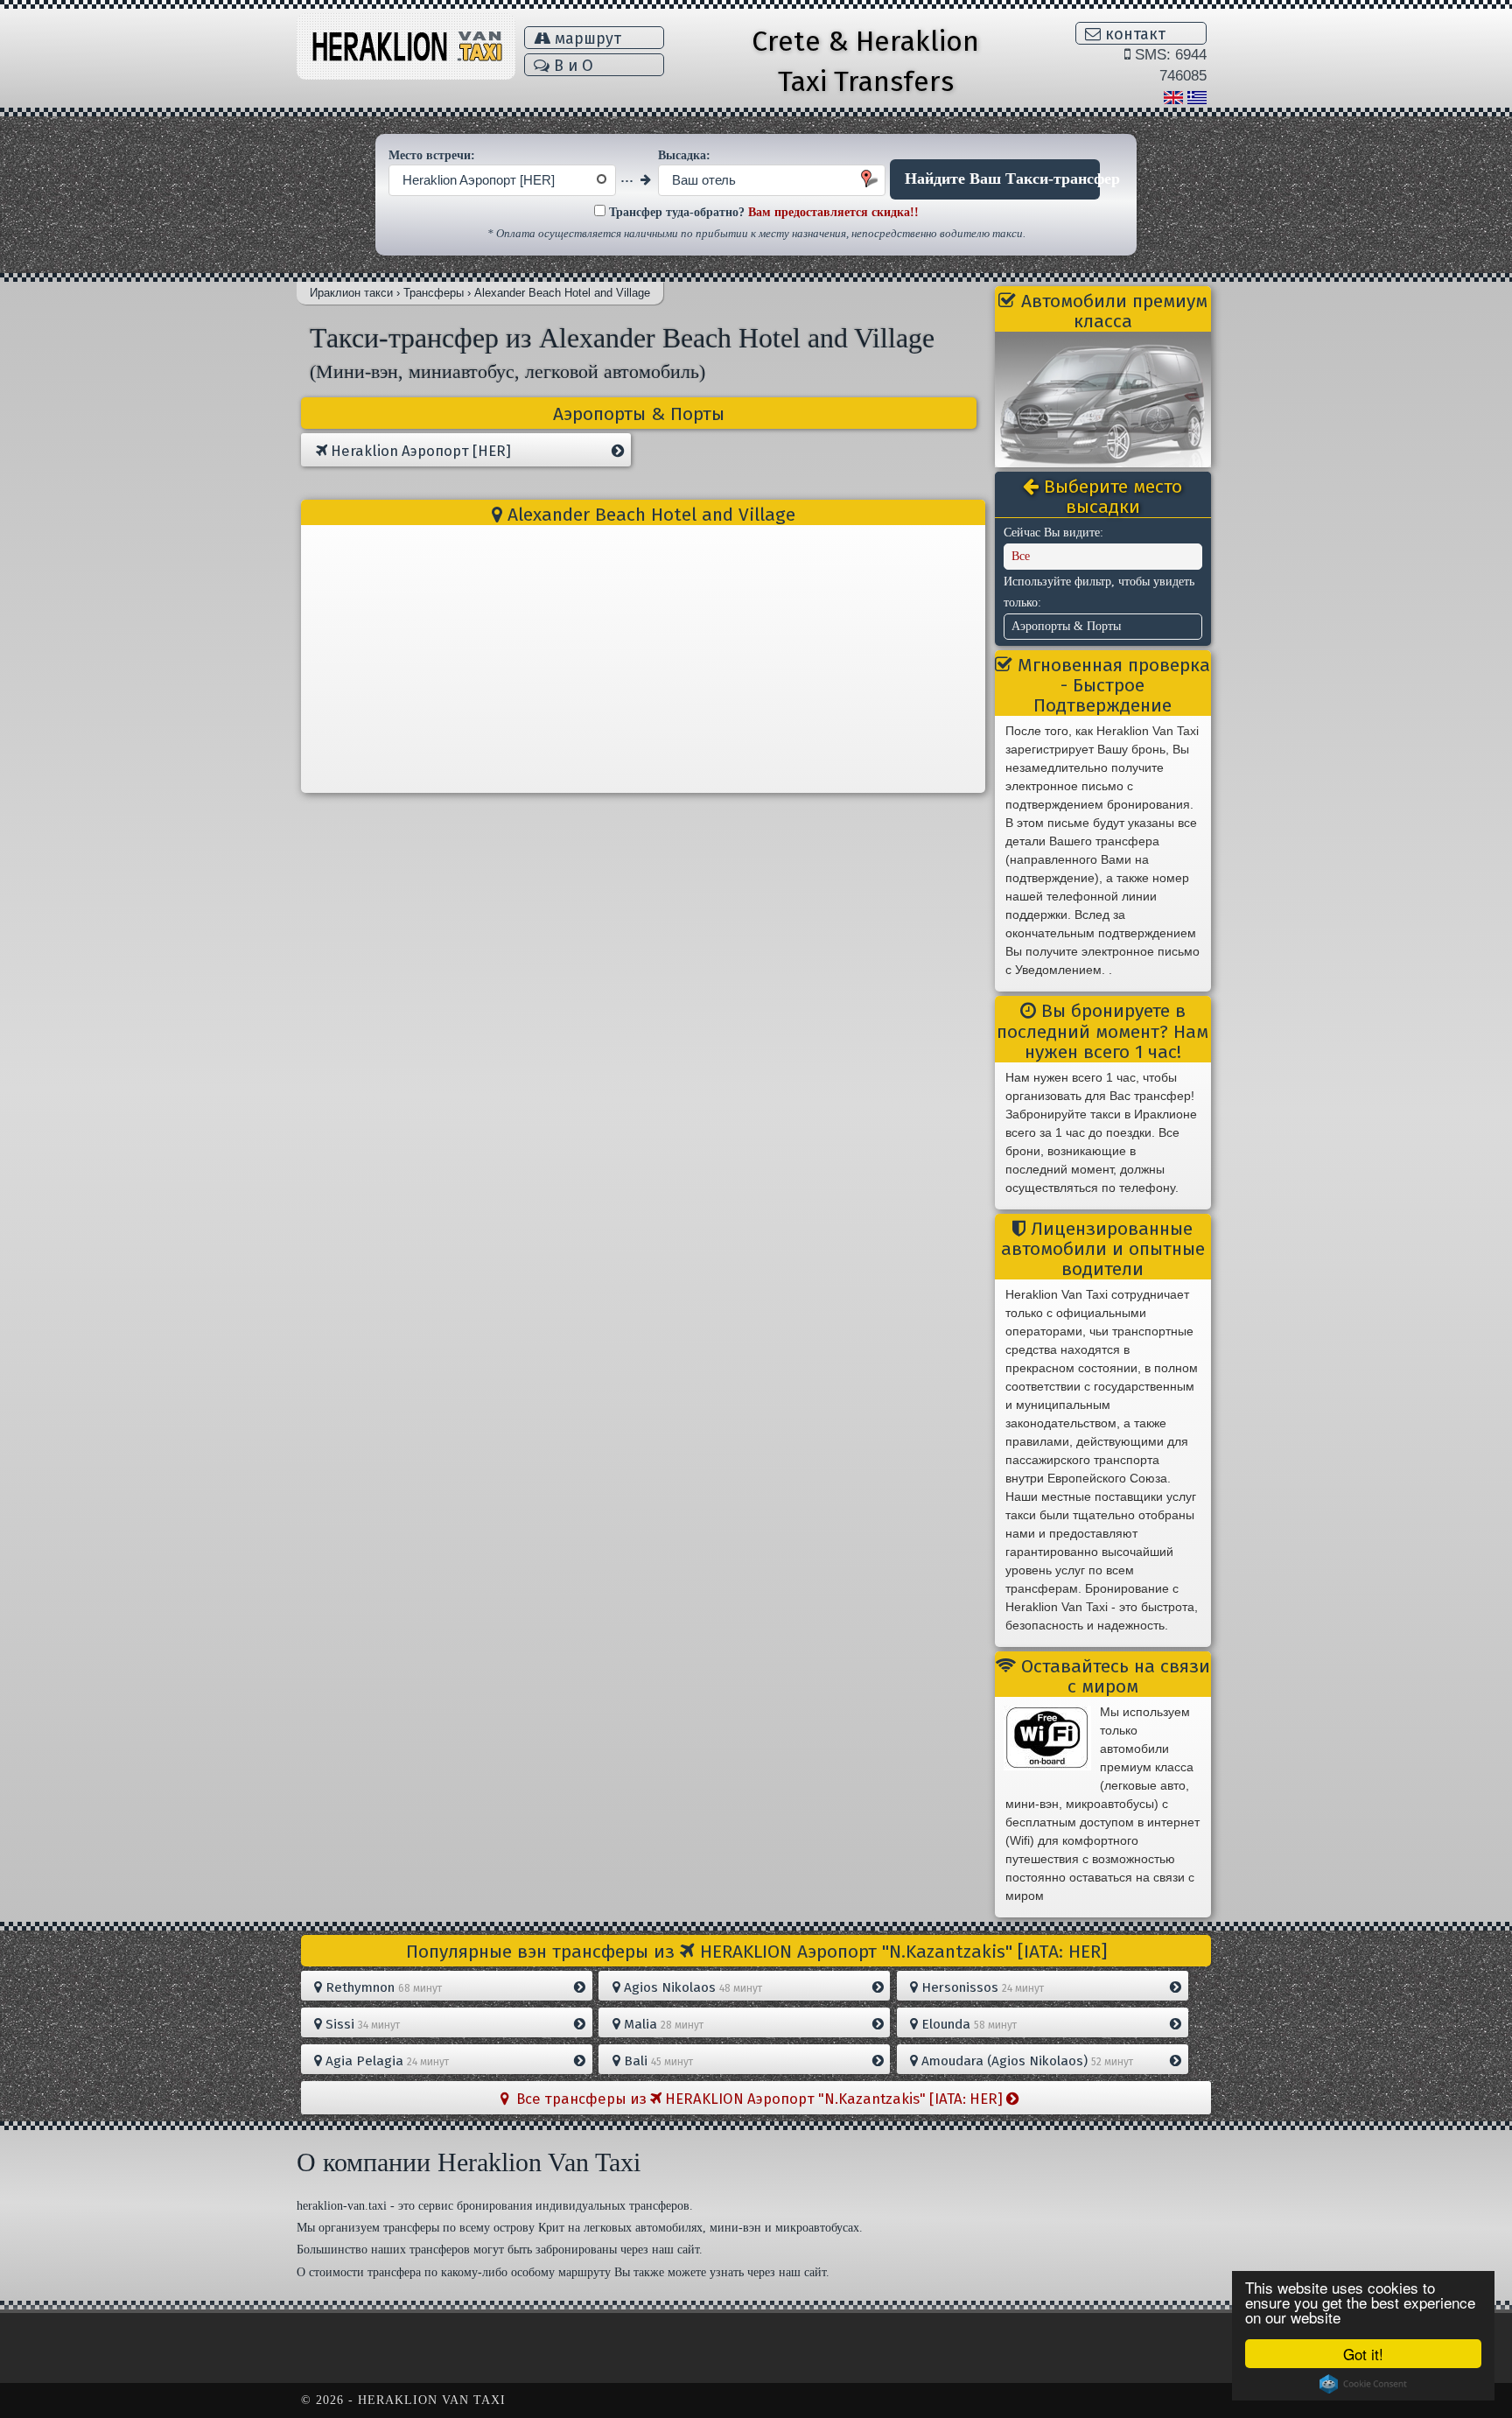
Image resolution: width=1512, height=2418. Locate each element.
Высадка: (684, 155)
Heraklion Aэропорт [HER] (419, 451)
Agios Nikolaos (691, 1987)
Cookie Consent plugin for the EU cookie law (1363, 2384)
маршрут (586, 39)
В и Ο (571, 66)
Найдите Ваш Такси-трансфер (1002, 179)
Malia (662, 2024)
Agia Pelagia (385, 2061)
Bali (657, 2061)
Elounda (967, 2024)
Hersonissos (981, 1987)
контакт (1133, 34)
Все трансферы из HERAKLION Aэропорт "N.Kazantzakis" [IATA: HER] (758, 2099)
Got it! (1363, 2354)
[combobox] (502, 180)
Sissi (361, 2024)
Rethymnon (382, 1987)
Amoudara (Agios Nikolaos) (1025, 2061)
